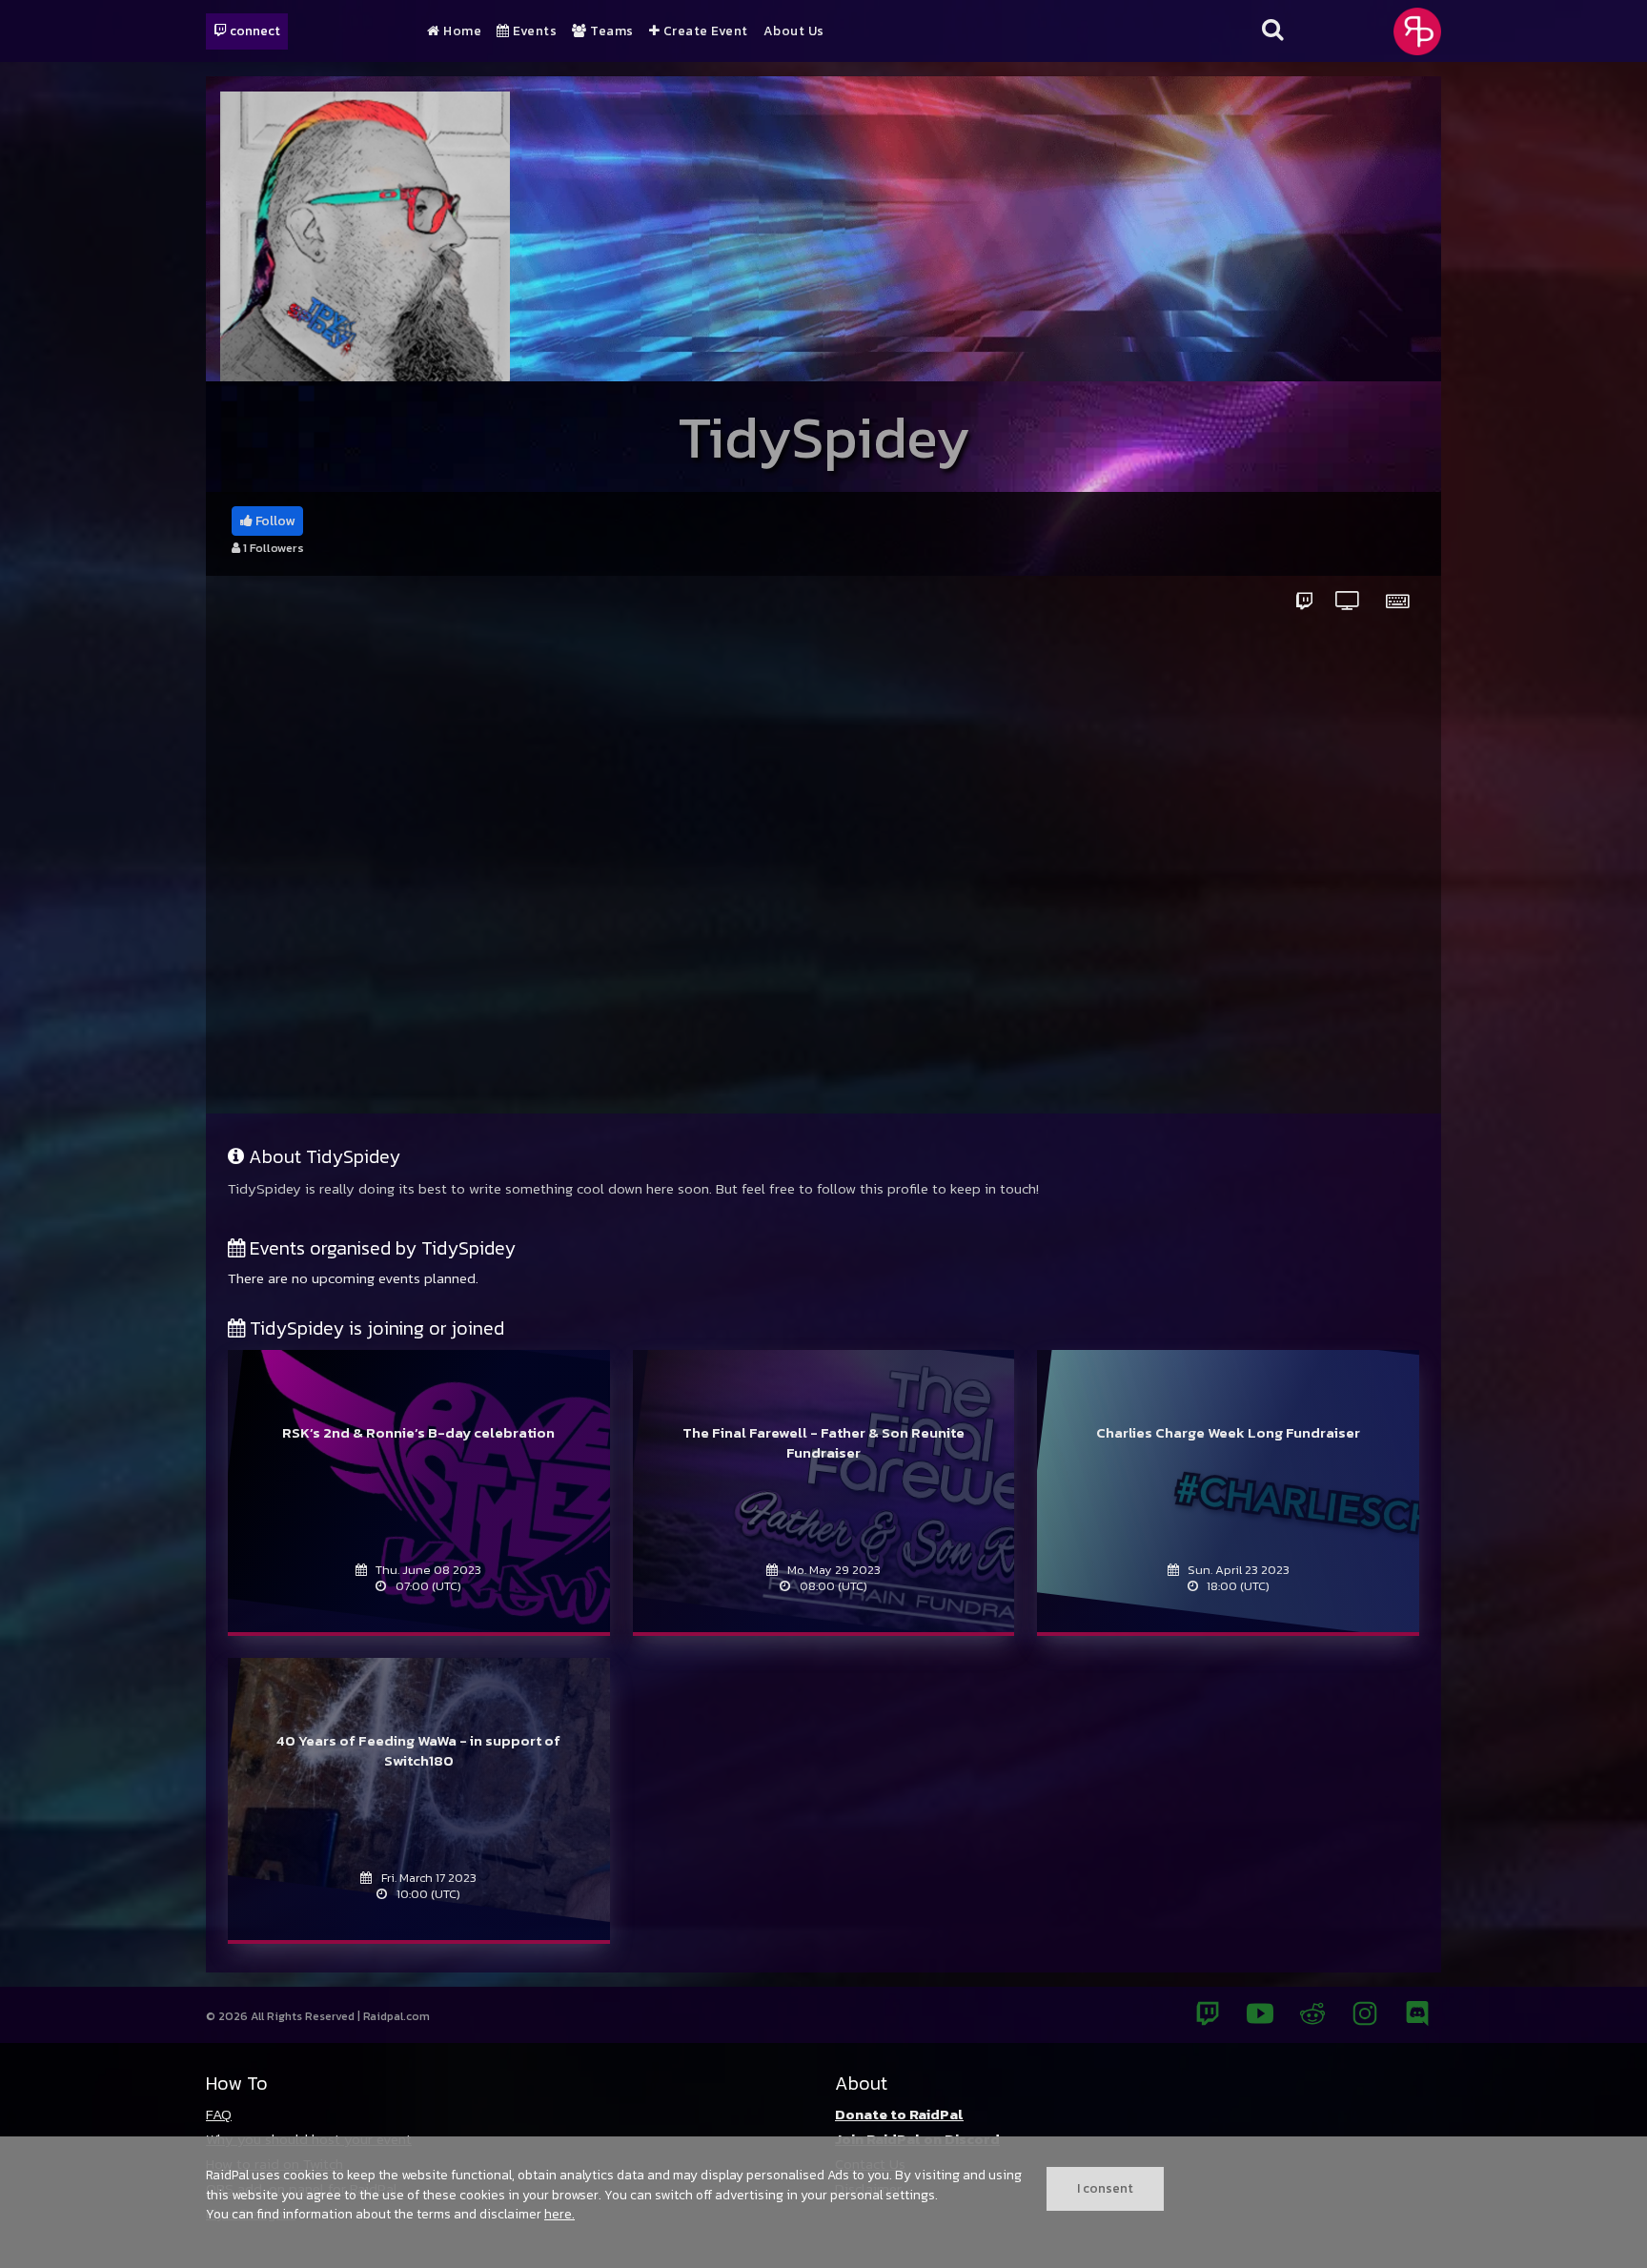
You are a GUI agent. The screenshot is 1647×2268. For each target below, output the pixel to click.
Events (533, 31)
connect (254, 31)
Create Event (704, 31)
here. (559, 2214)
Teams (610, 31)
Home (461, 31)
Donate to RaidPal (899, 2114)
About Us (794, 31)
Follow (274, 521)
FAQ (219, 2114)
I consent (1105, 2188)
